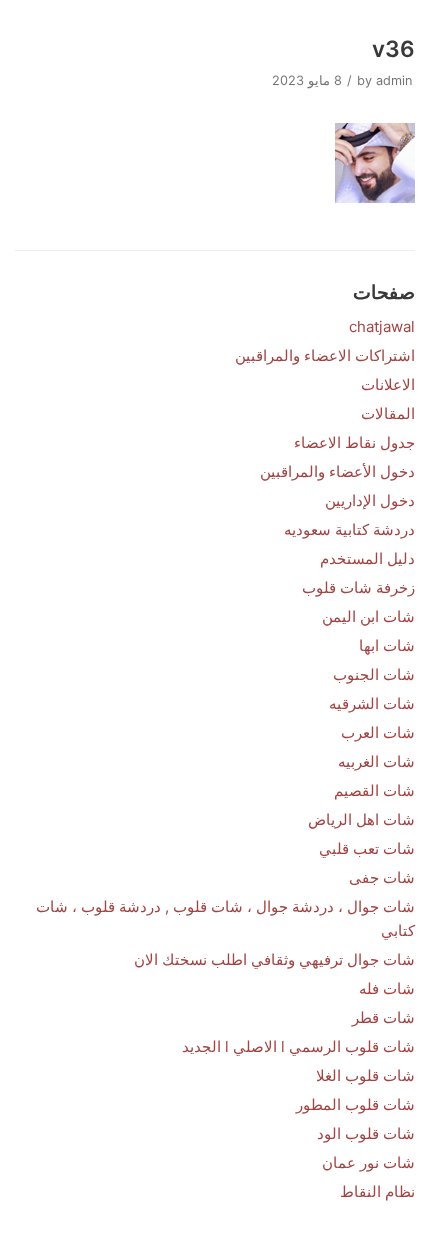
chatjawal (382, 326)
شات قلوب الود (366, 1133)
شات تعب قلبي (367, 848)
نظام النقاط (377, 1191)
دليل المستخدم (367, 558)
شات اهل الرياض (361, 819)
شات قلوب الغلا (365, 1075)
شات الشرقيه (372, 703)
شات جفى (382, 877)
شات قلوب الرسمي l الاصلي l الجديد (298, 1046)
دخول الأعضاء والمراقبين (337, 471)
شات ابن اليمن (368, 616)
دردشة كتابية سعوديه (349, 529)
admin (394, 80)
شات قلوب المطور (355, 1104)
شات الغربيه (376, 761)
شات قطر (383, 1017)
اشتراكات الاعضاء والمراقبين (325, 355)
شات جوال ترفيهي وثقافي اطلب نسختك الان (274, 959)
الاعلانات (388, 384)
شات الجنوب (374, 674)
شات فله (387, 988)
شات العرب (378, 732)
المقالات (388, 413)
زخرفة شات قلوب (358, 587)
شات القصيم (374, 790)
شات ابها (387, 645)
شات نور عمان (368, 1162)
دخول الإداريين (370, 500)
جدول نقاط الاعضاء (354, 442)
